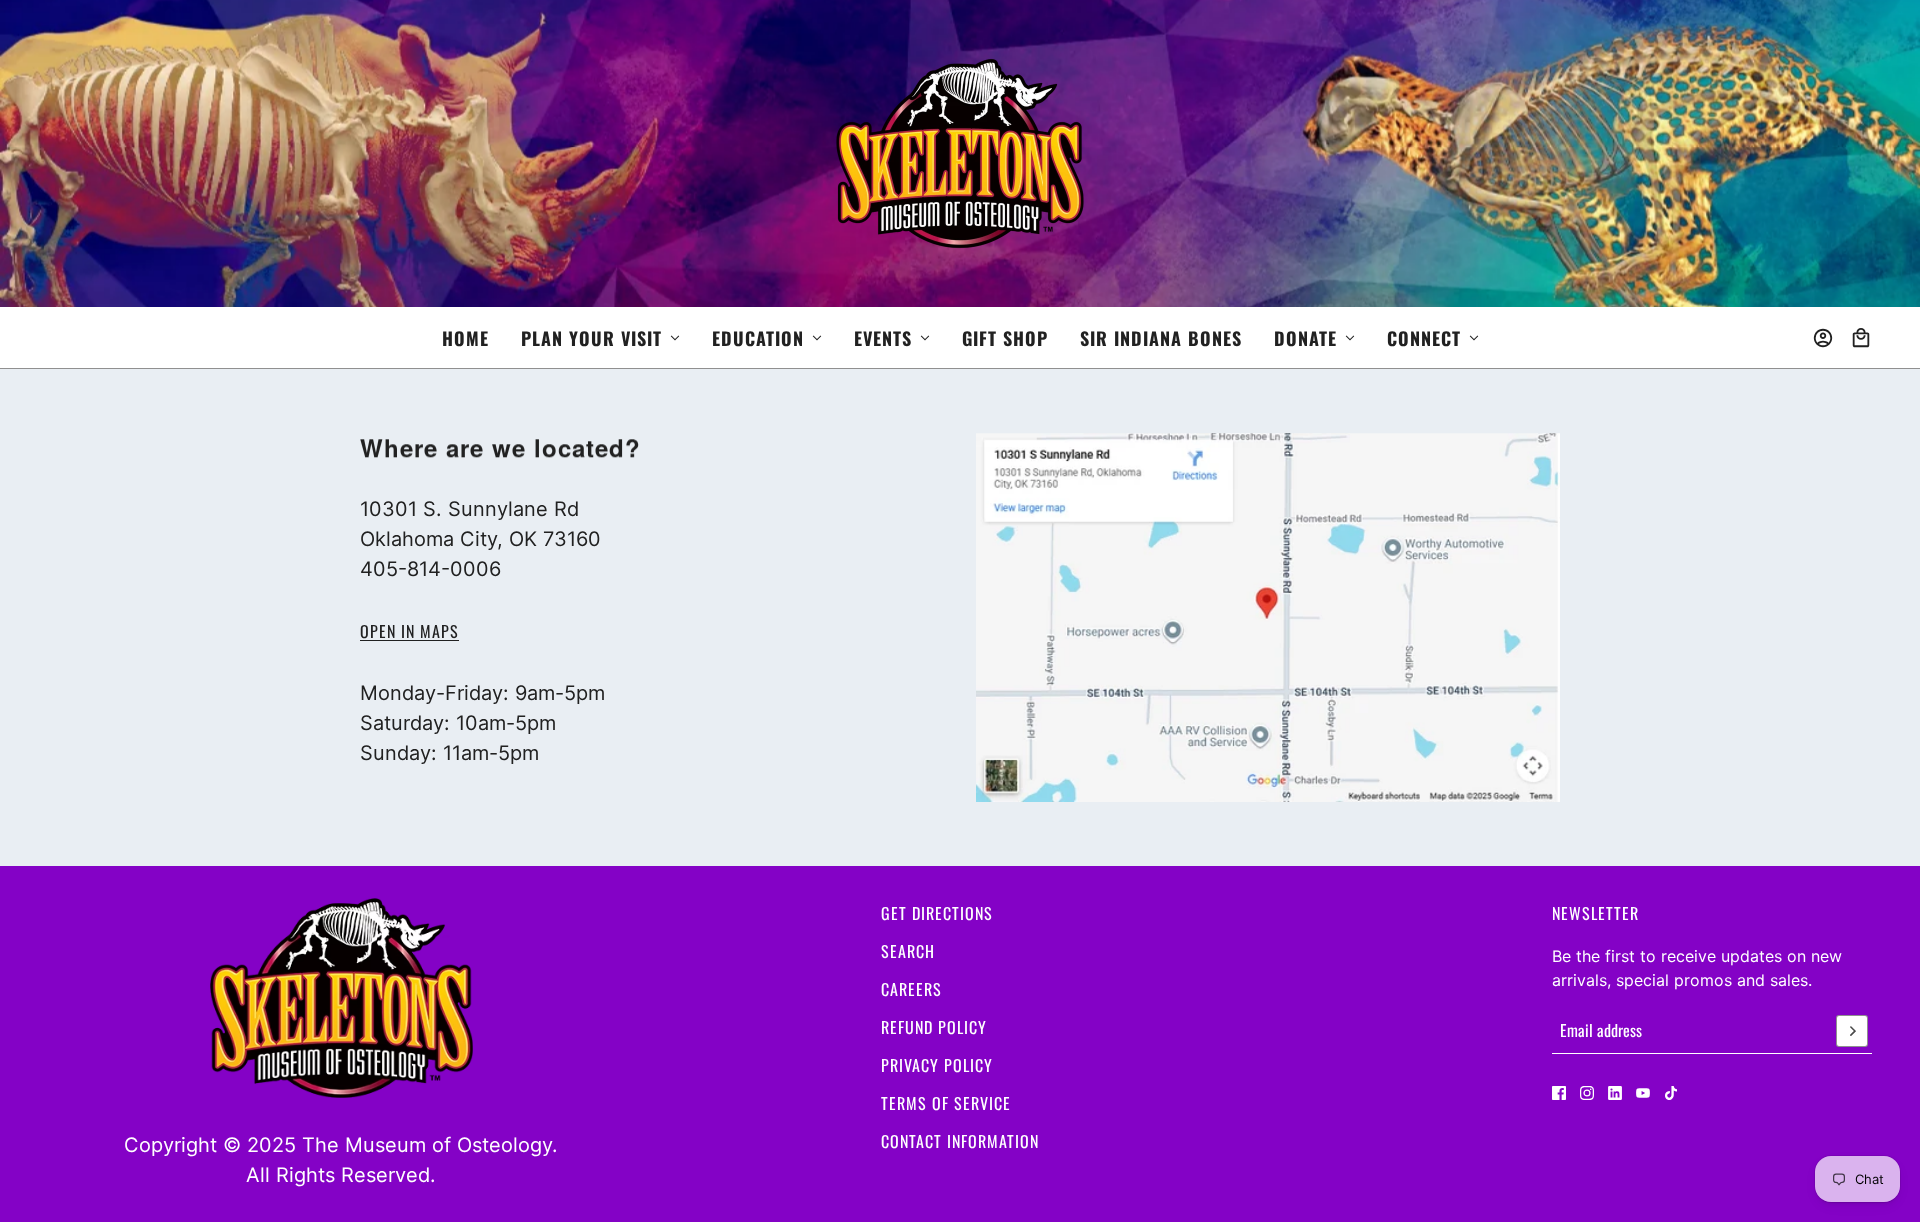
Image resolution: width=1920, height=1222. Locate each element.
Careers (911, 989)
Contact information (960, 1141)
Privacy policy (937, 1065)
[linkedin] (1615, 1093)
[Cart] (1861, 338)
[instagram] (1587, 1093)
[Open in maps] (1268, 617)
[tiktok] (1671, 1093)
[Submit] (1852, 1031)
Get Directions (937, 913)
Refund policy (934, 1027)
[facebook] (1559, 1093)
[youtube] (1643, 1093)
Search (908, 951)
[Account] (1823, 338)
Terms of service (946, 1103)
